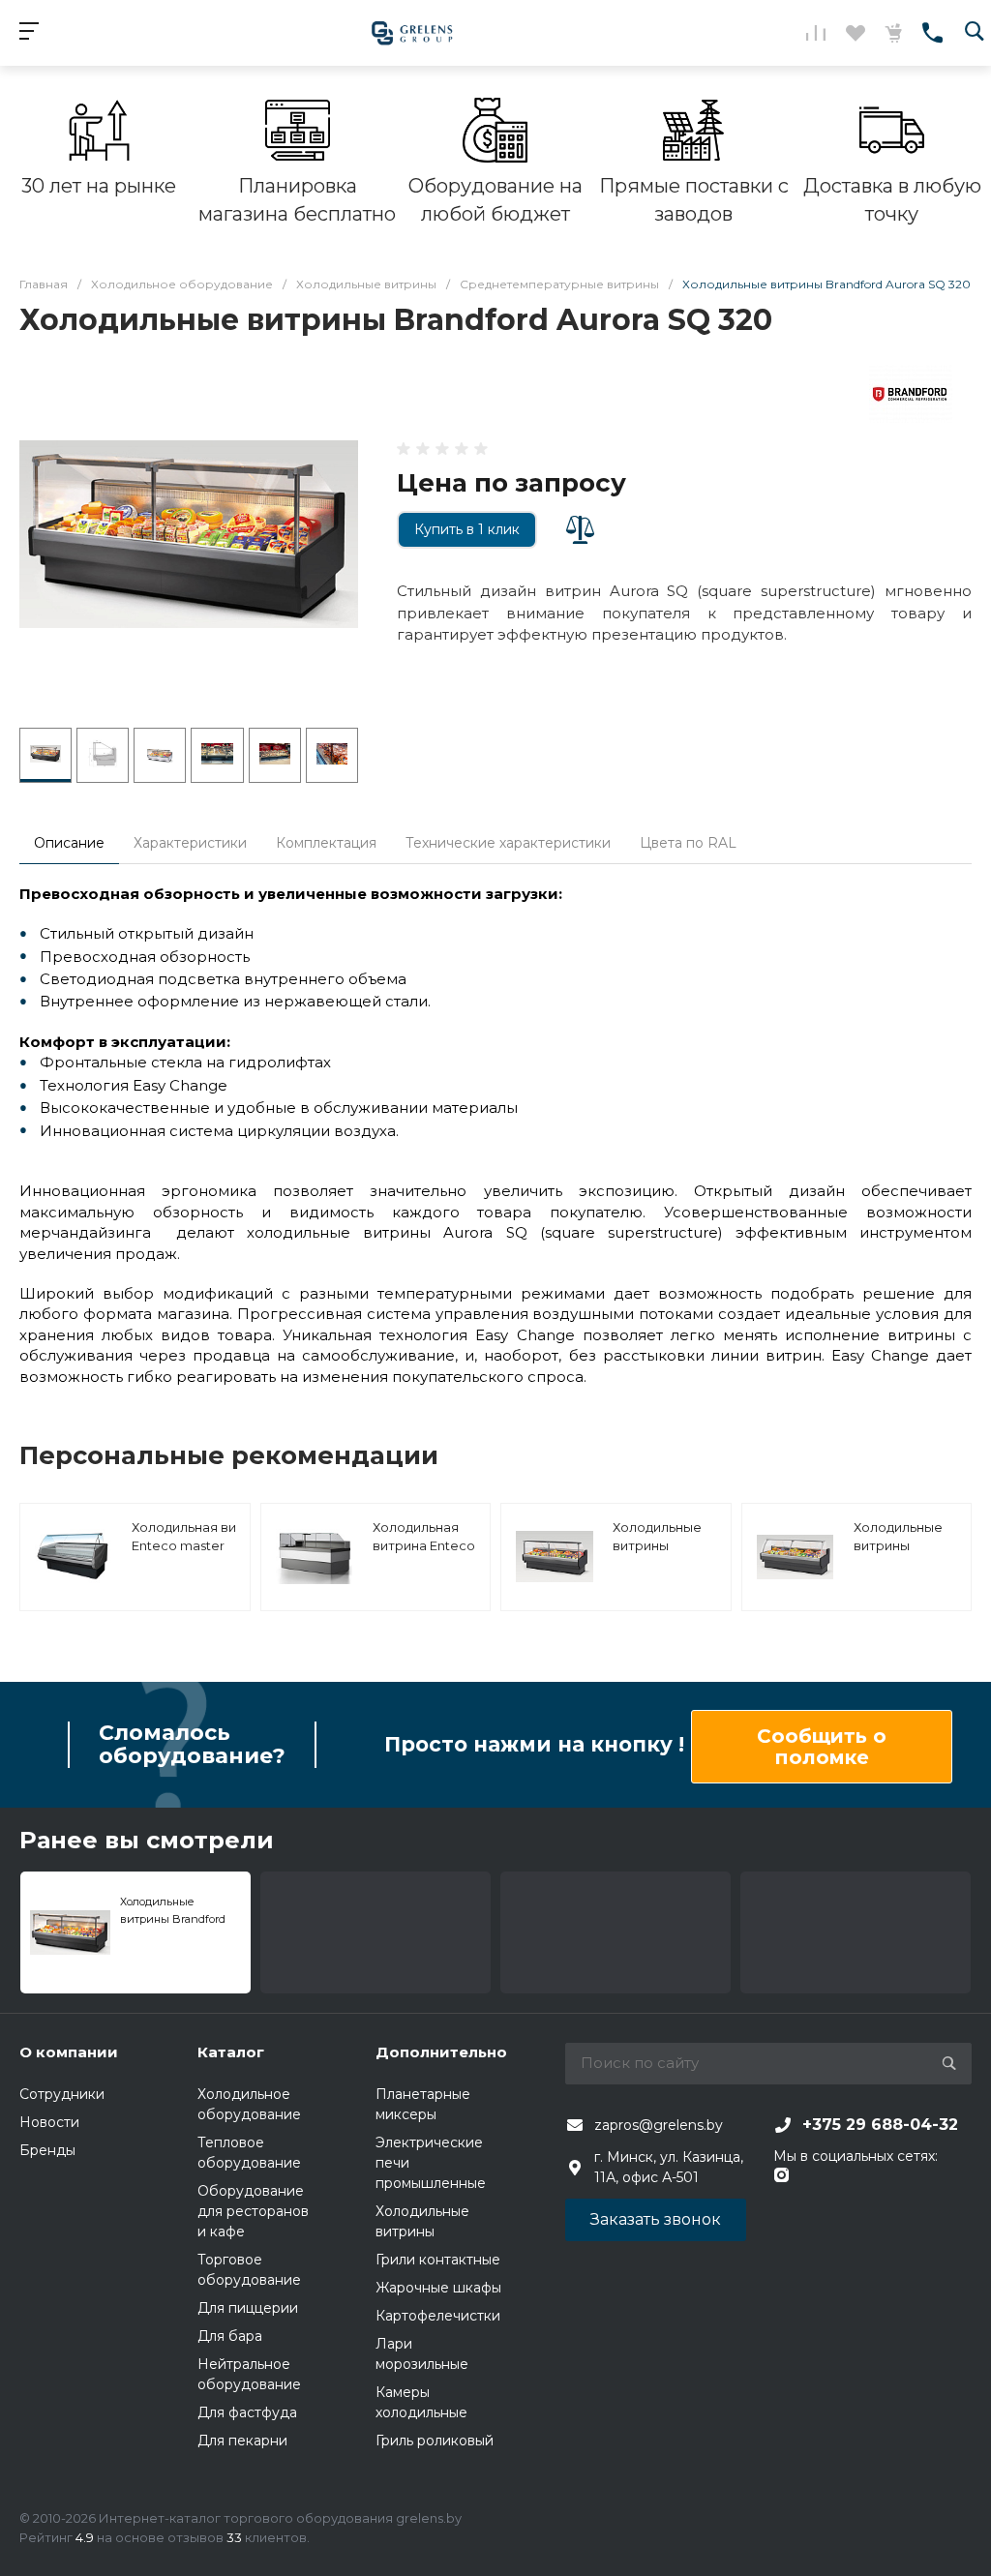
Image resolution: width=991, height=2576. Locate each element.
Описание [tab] (69, 843)
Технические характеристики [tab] (508, 843)
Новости (49, 2122)
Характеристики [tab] (190, 843)
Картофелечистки (438, 2316)
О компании (69, 2052)
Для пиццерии (248, 2308)
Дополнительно (441, 2052)
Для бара (230, 2336)
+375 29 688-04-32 (880, 2125)
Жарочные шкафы (438, 2288)
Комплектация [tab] (326, 843)
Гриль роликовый (435, 2441)
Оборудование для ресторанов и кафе (253, 2211)
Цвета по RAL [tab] (688, 843)
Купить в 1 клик (467, 529)
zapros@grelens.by (659, 2125)
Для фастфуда (247, 2412)
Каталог (231, 2052)
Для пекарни (242, 2441)
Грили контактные (438, 2260)
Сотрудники (62, 2094)
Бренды (47, 2150)
